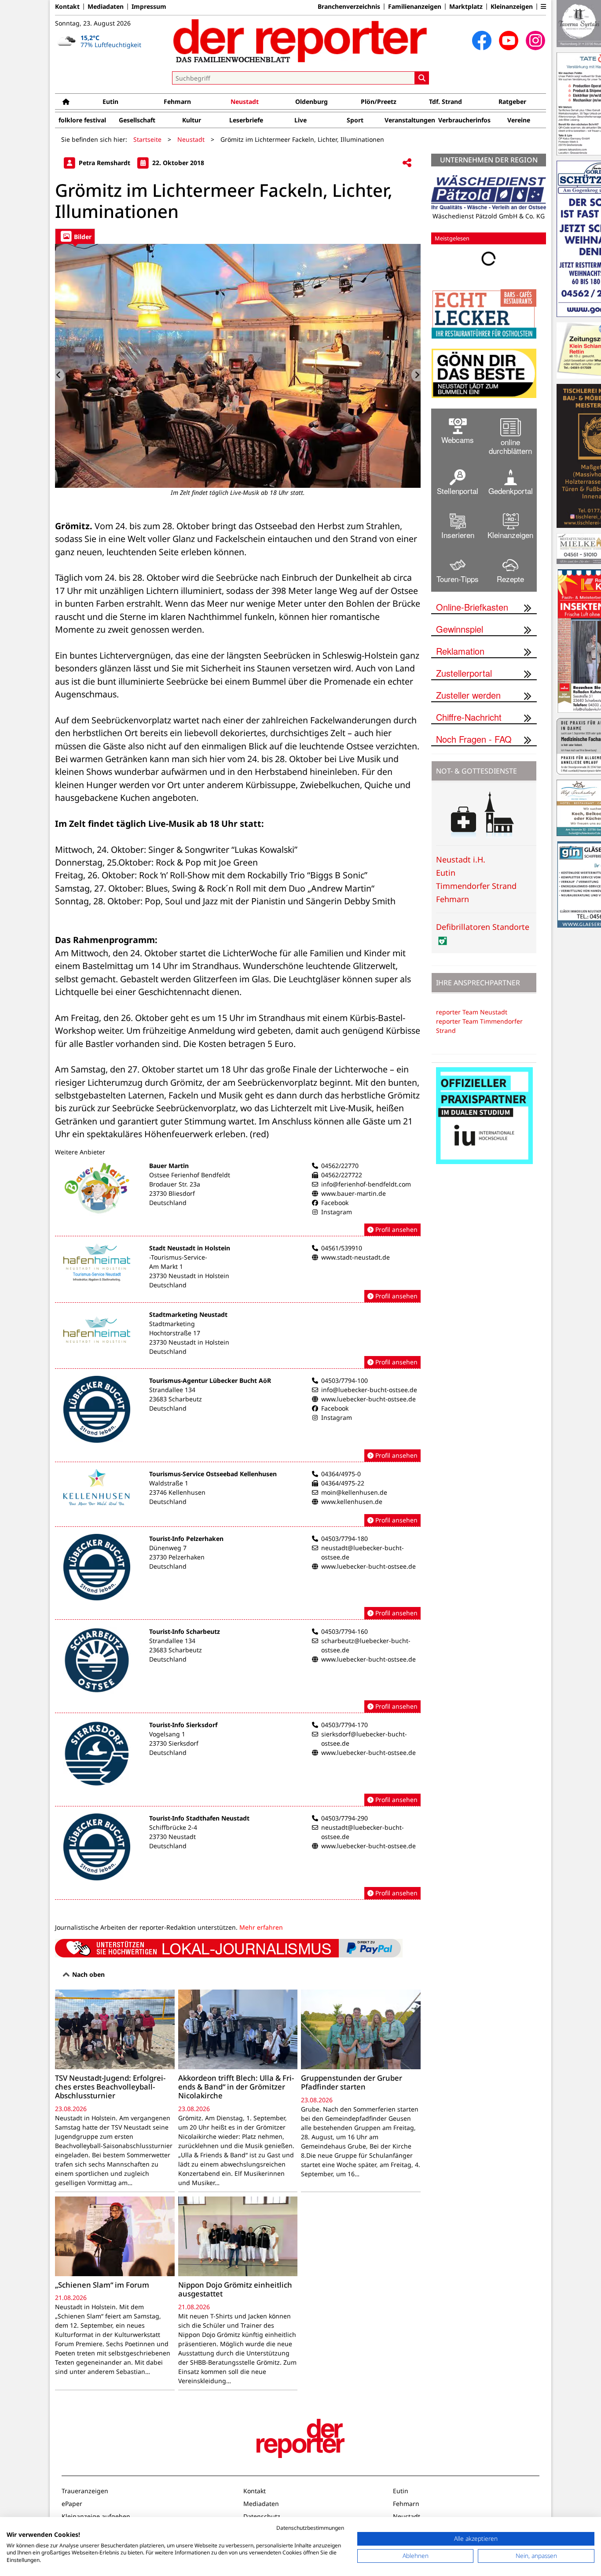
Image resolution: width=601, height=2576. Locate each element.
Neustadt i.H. (461, 859)
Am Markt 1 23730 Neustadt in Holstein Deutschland (189, 1276)
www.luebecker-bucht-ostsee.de (368, 1399)
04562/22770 (340, 1166)
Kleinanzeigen (512, 7)
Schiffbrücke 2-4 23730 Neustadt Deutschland (173, 1837)
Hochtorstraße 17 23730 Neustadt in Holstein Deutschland (189, 1342)
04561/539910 (342, 1248)
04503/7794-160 (344, 1631)
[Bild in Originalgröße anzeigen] (238, 366)
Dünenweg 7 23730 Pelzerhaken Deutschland (177, 1557)
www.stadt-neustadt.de (355, 1257)
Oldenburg (311, 101)
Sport (355, 120)
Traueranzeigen (85, 2491)
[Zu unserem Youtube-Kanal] (509, 41)
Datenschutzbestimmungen (310, 2528)
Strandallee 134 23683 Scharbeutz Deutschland (176, 1399)
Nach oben (88, 1974)
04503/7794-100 (344, 1380)
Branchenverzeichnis (349, 7)
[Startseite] (66, 101)
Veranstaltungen (410, 120)
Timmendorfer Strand (476, 886)
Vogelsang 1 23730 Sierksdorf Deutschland (174, 1743)
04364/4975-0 (341, 1474)
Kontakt (67, 7)
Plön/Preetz (379, 101)
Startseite (147, 139)
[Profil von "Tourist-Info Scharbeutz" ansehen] (238, 1670)
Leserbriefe (246, 120)
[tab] (75, 236)
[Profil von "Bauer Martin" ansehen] (238, 1199)
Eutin (110, 101)
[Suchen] (422, 78)
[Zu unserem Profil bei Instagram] (535, 41)
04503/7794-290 (344, 1818)
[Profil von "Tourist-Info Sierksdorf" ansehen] (238, 1763)
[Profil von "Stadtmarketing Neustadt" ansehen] (238, 1339)
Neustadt (245, 101)
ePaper (72, 2504)
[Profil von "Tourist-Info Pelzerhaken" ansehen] (238, 1577)
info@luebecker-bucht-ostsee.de (369, 1390)
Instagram (337, 1212)
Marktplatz (466, 7)
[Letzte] (60, 375)
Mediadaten (106, 7)
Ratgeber (512, 101)
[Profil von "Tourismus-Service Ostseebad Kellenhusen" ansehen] (238, 1498)
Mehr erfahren (261, 1927)
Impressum (149, 7)
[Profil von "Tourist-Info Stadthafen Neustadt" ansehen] (238, 1857)
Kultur (192, 120)
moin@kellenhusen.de (354, 1492)
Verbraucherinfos (464, 120)
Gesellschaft (137, 120)
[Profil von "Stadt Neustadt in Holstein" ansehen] (238, 1273)
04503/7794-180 (344, 1539)
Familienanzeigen (415, 7)
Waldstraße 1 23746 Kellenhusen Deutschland (177, 1492)
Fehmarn (177, 101)
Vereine (519, 120)
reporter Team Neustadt (472, 1012)
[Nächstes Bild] (416, 375)
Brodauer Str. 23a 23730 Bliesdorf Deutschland (175, 1193)
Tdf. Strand (445, 101)
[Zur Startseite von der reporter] (300, 41)
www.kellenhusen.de (352, 1502)
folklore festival (82, 120)
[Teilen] (407, 163)
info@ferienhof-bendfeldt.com (366, 1184)
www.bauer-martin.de (354, 1193)
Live (300, 120)
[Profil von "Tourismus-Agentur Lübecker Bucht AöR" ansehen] (238, 1419)
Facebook (335, 1203)
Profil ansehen (396, 1229)
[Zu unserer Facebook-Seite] (482, 41)
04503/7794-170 (344, 1725)
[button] (543, 7)
